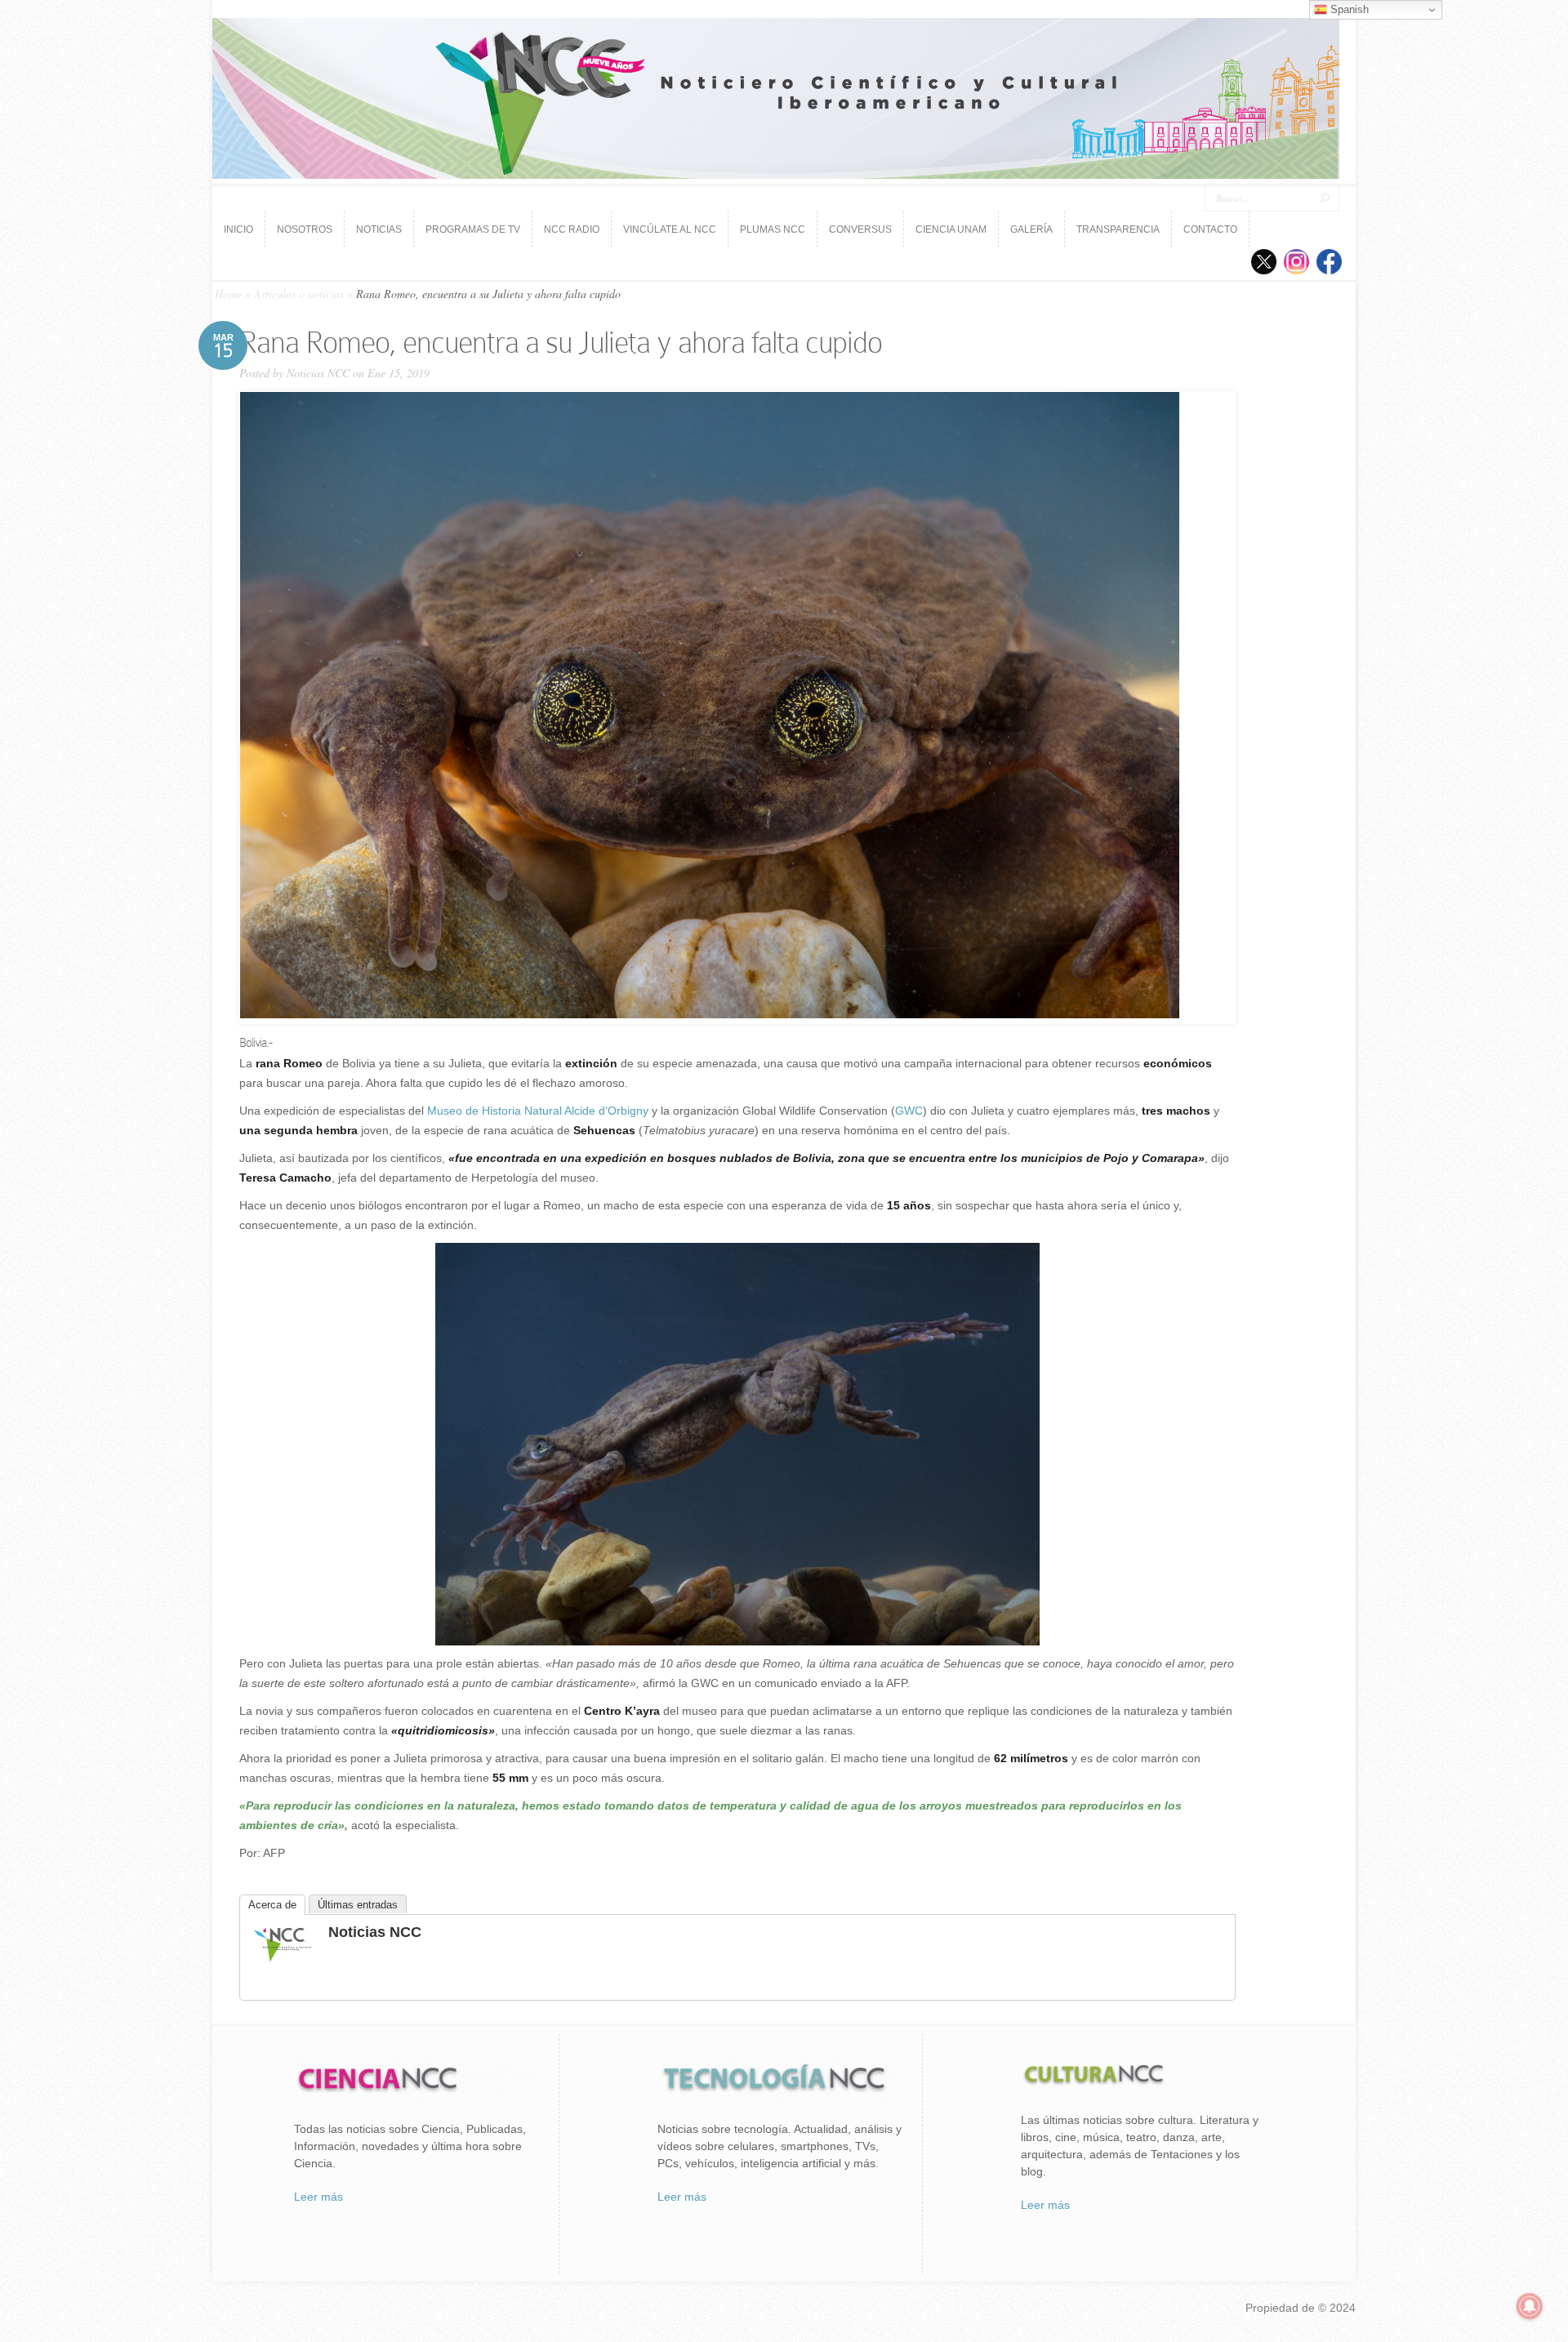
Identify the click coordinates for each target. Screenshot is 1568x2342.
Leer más (318, 2197)
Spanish (1348, 9)
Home (228, 294)
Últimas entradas (358, 1905)
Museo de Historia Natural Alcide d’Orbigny (536, 1111)
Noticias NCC (318, 373)
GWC (909, 1111)
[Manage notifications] (1530, 2306)
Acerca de (272, 1905)
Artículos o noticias (299, 294)
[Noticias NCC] (283, 1960)
